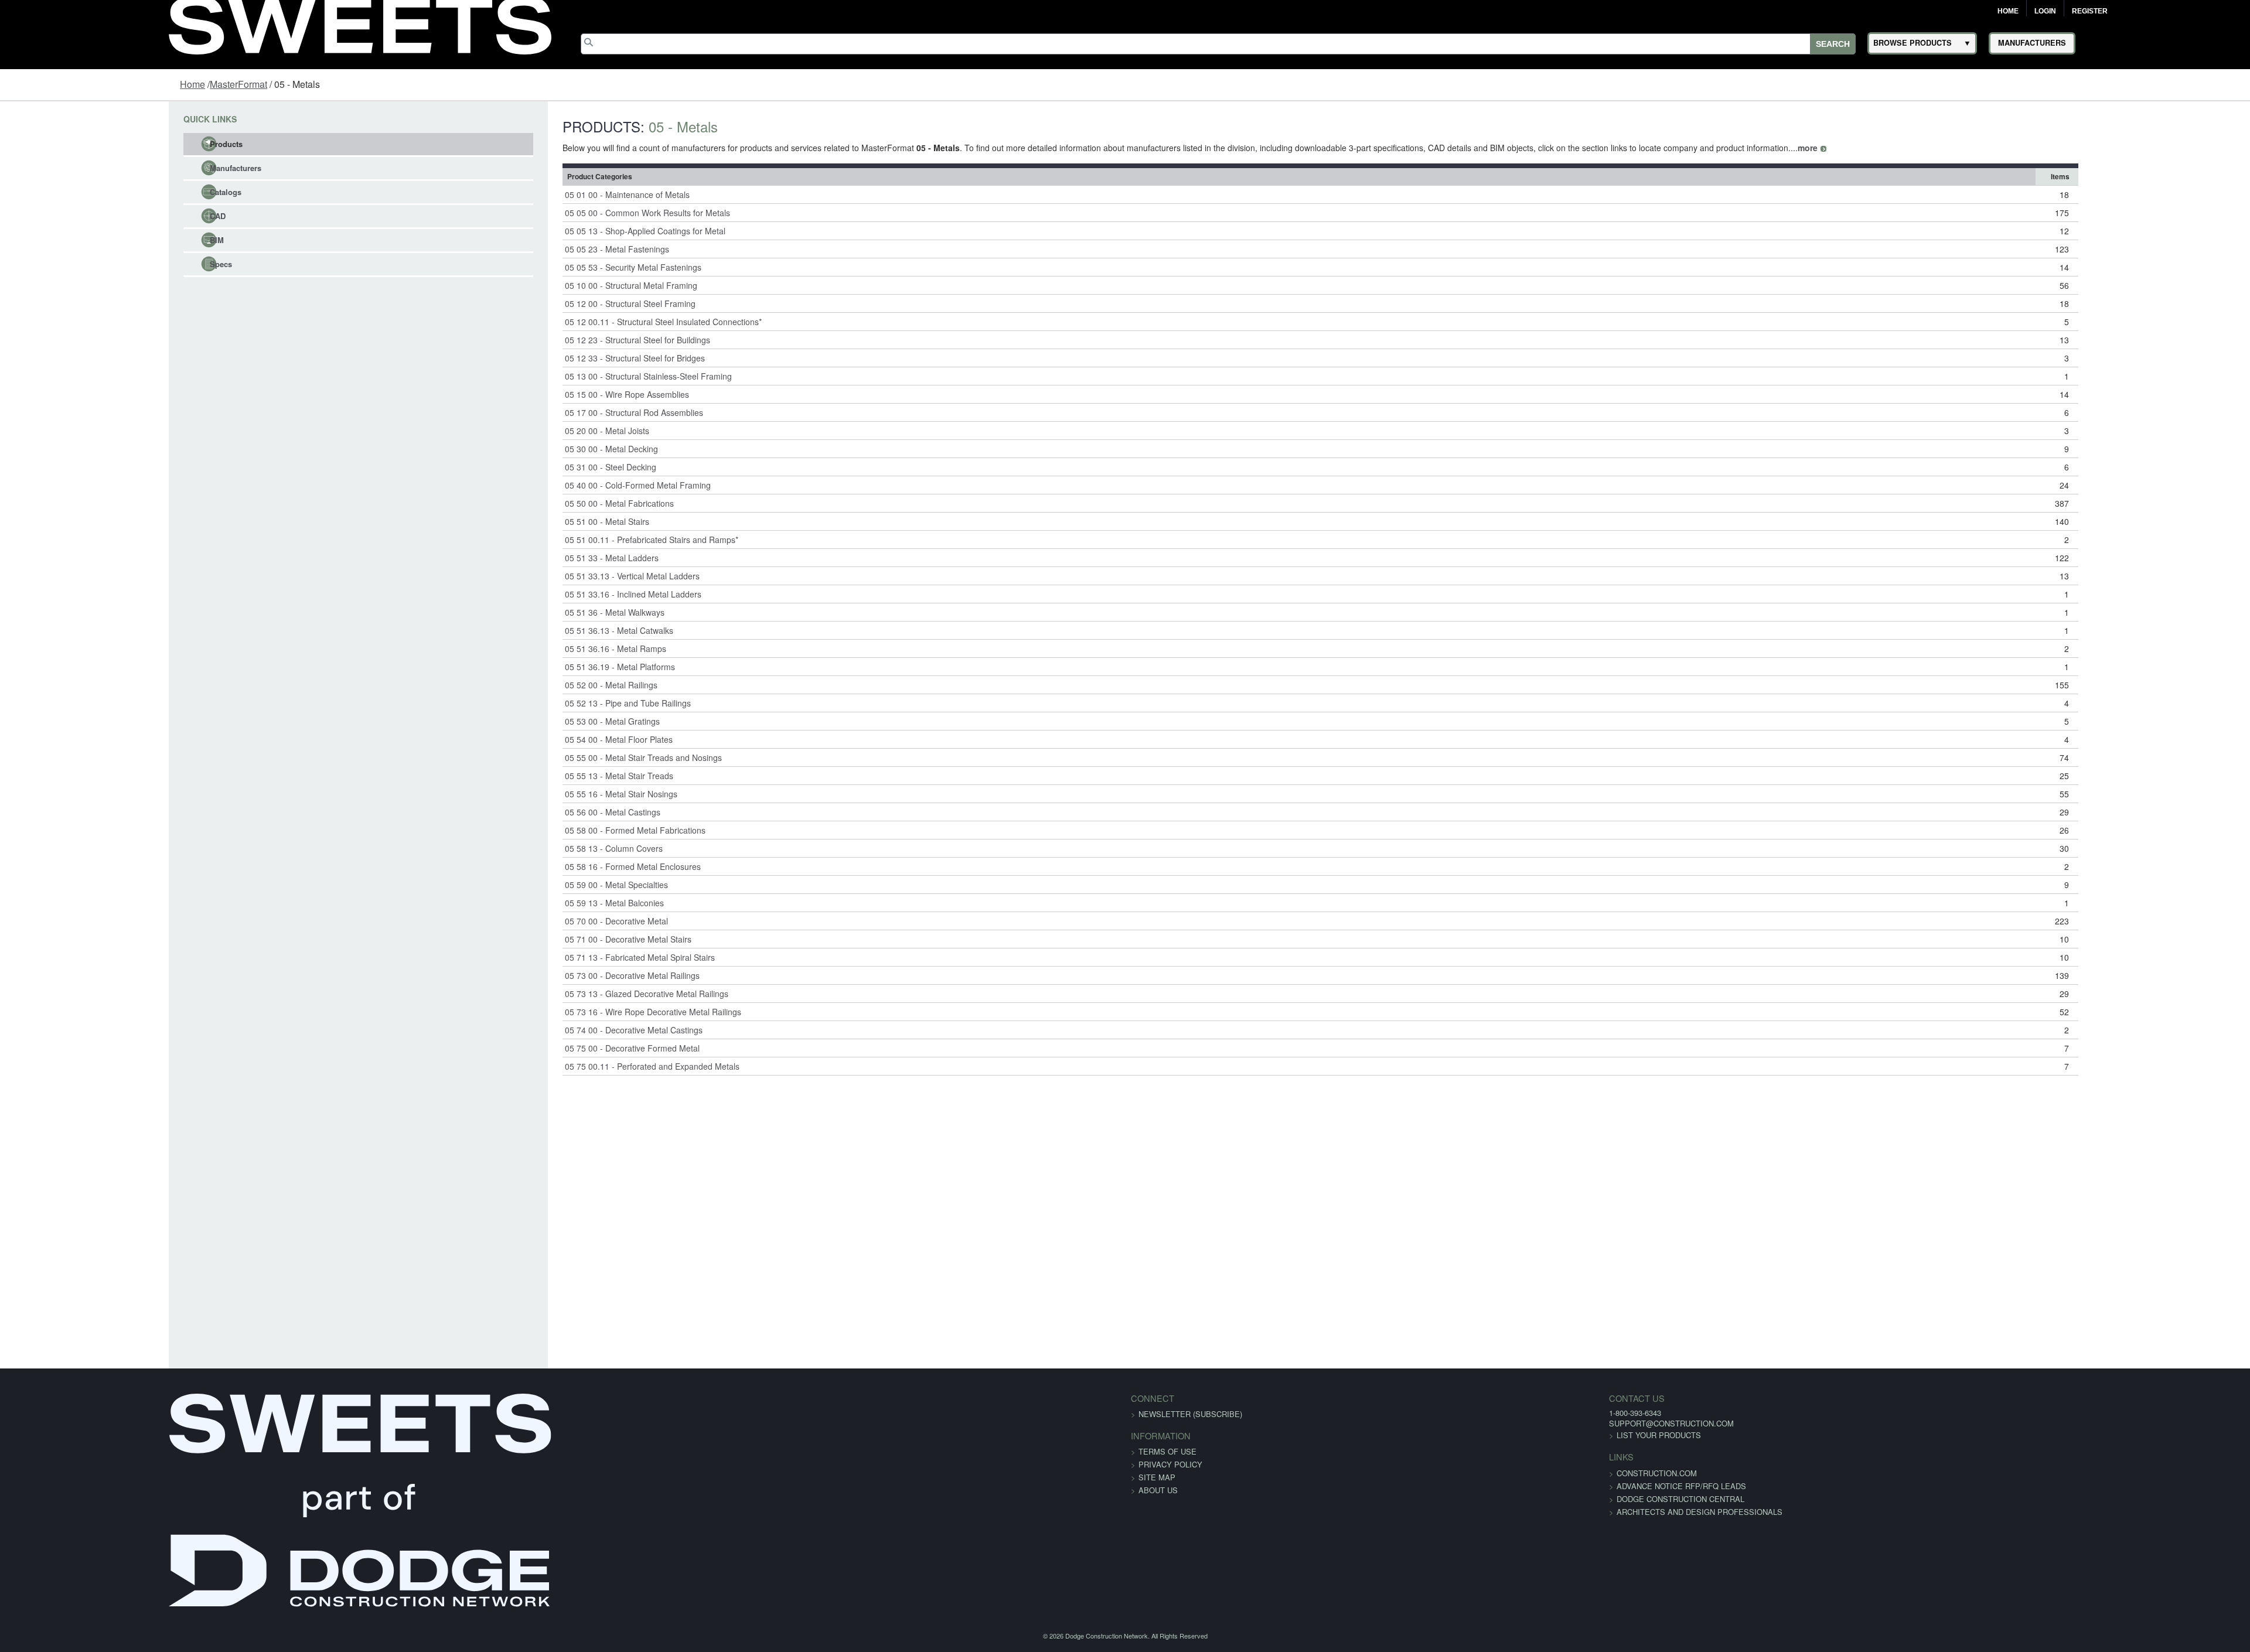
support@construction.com (1343, 1423)
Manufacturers (89, 168)
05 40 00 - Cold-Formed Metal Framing (550, 485)
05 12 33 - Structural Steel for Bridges (547, 358)
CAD (71, 216)
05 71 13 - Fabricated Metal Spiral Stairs (552, 957)
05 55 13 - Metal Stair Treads (531, 776)
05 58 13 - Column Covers (526, 848)
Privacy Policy (1170, 1464)
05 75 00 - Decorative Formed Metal (544, 1048)
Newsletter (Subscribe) (1190, 1414)
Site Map (1157, 1477)
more (1720, 148)
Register (2090, 11)
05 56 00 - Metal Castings (525, 812)
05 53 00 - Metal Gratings (524, 721)
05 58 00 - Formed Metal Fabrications (547, 830)
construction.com (1329, 1473)
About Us (1158, 1490)
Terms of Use (1167, 1451)
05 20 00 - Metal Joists (519, 431)
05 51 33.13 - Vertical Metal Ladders (544, 576)
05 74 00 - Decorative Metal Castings (546, 1030)
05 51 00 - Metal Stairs (519, 521)
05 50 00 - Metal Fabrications (531, 503)
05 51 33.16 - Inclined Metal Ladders (545, 594)
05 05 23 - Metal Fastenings (529, 249)
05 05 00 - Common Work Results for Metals (560, 213)
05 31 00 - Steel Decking (523, 467)
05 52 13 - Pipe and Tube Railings (540, 703)
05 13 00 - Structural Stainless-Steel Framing (560, 376)
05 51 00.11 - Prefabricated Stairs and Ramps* (564, 540)
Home (2008, 11)
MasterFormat (238, 84)
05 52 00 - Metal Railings (523, 685)
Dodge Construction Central (1352, 1499)
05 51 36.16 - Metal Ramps (528, 648)
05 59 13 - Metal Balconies (526, 903)
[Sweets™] (360, 23)
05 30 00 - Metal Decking (524, 449)
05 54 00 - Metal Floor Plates (531, 739)
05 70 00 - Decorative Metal (529, 921)
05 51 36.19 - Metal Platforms (532, 667)
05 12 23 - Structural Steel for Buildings (550, 340)
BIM (70, 240)
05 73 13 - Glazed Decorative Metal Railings (559, 994)
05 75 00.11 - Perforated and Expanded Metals (564, 1066)
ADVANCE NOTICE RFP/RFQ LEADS (1353, 1486)
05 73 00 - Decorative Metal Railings (544, 975)
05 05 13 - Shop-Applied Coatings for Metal (557, 231)
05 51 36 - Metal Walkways (527, 612)
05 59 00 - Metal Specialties (529, 885)
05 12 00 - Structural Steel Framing (542, 303)
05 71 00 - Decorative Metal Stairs (540, 939)
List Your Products (1331, 1435)
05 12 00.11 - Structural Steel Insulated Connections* (575, 322)
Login (2045, 11)
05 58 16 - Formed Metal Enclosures (545, 866)
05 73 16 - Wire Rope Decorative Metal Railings (565, 1012)
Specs (74, 264)
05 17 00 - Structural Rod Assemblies (546, 412)
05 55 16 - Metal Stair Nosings (533, 794)
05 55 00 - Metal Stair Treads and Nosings (555, 757)
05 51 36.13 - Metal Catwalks (531, 630)
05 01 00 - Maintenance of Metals (539, 194)
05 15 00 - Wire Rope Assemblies (539, 394)
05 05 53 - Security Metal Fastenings (545, 267)
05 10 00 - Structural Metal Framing (543, 285)
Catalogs (79, 192)
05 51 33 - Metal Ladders (524, 558)
